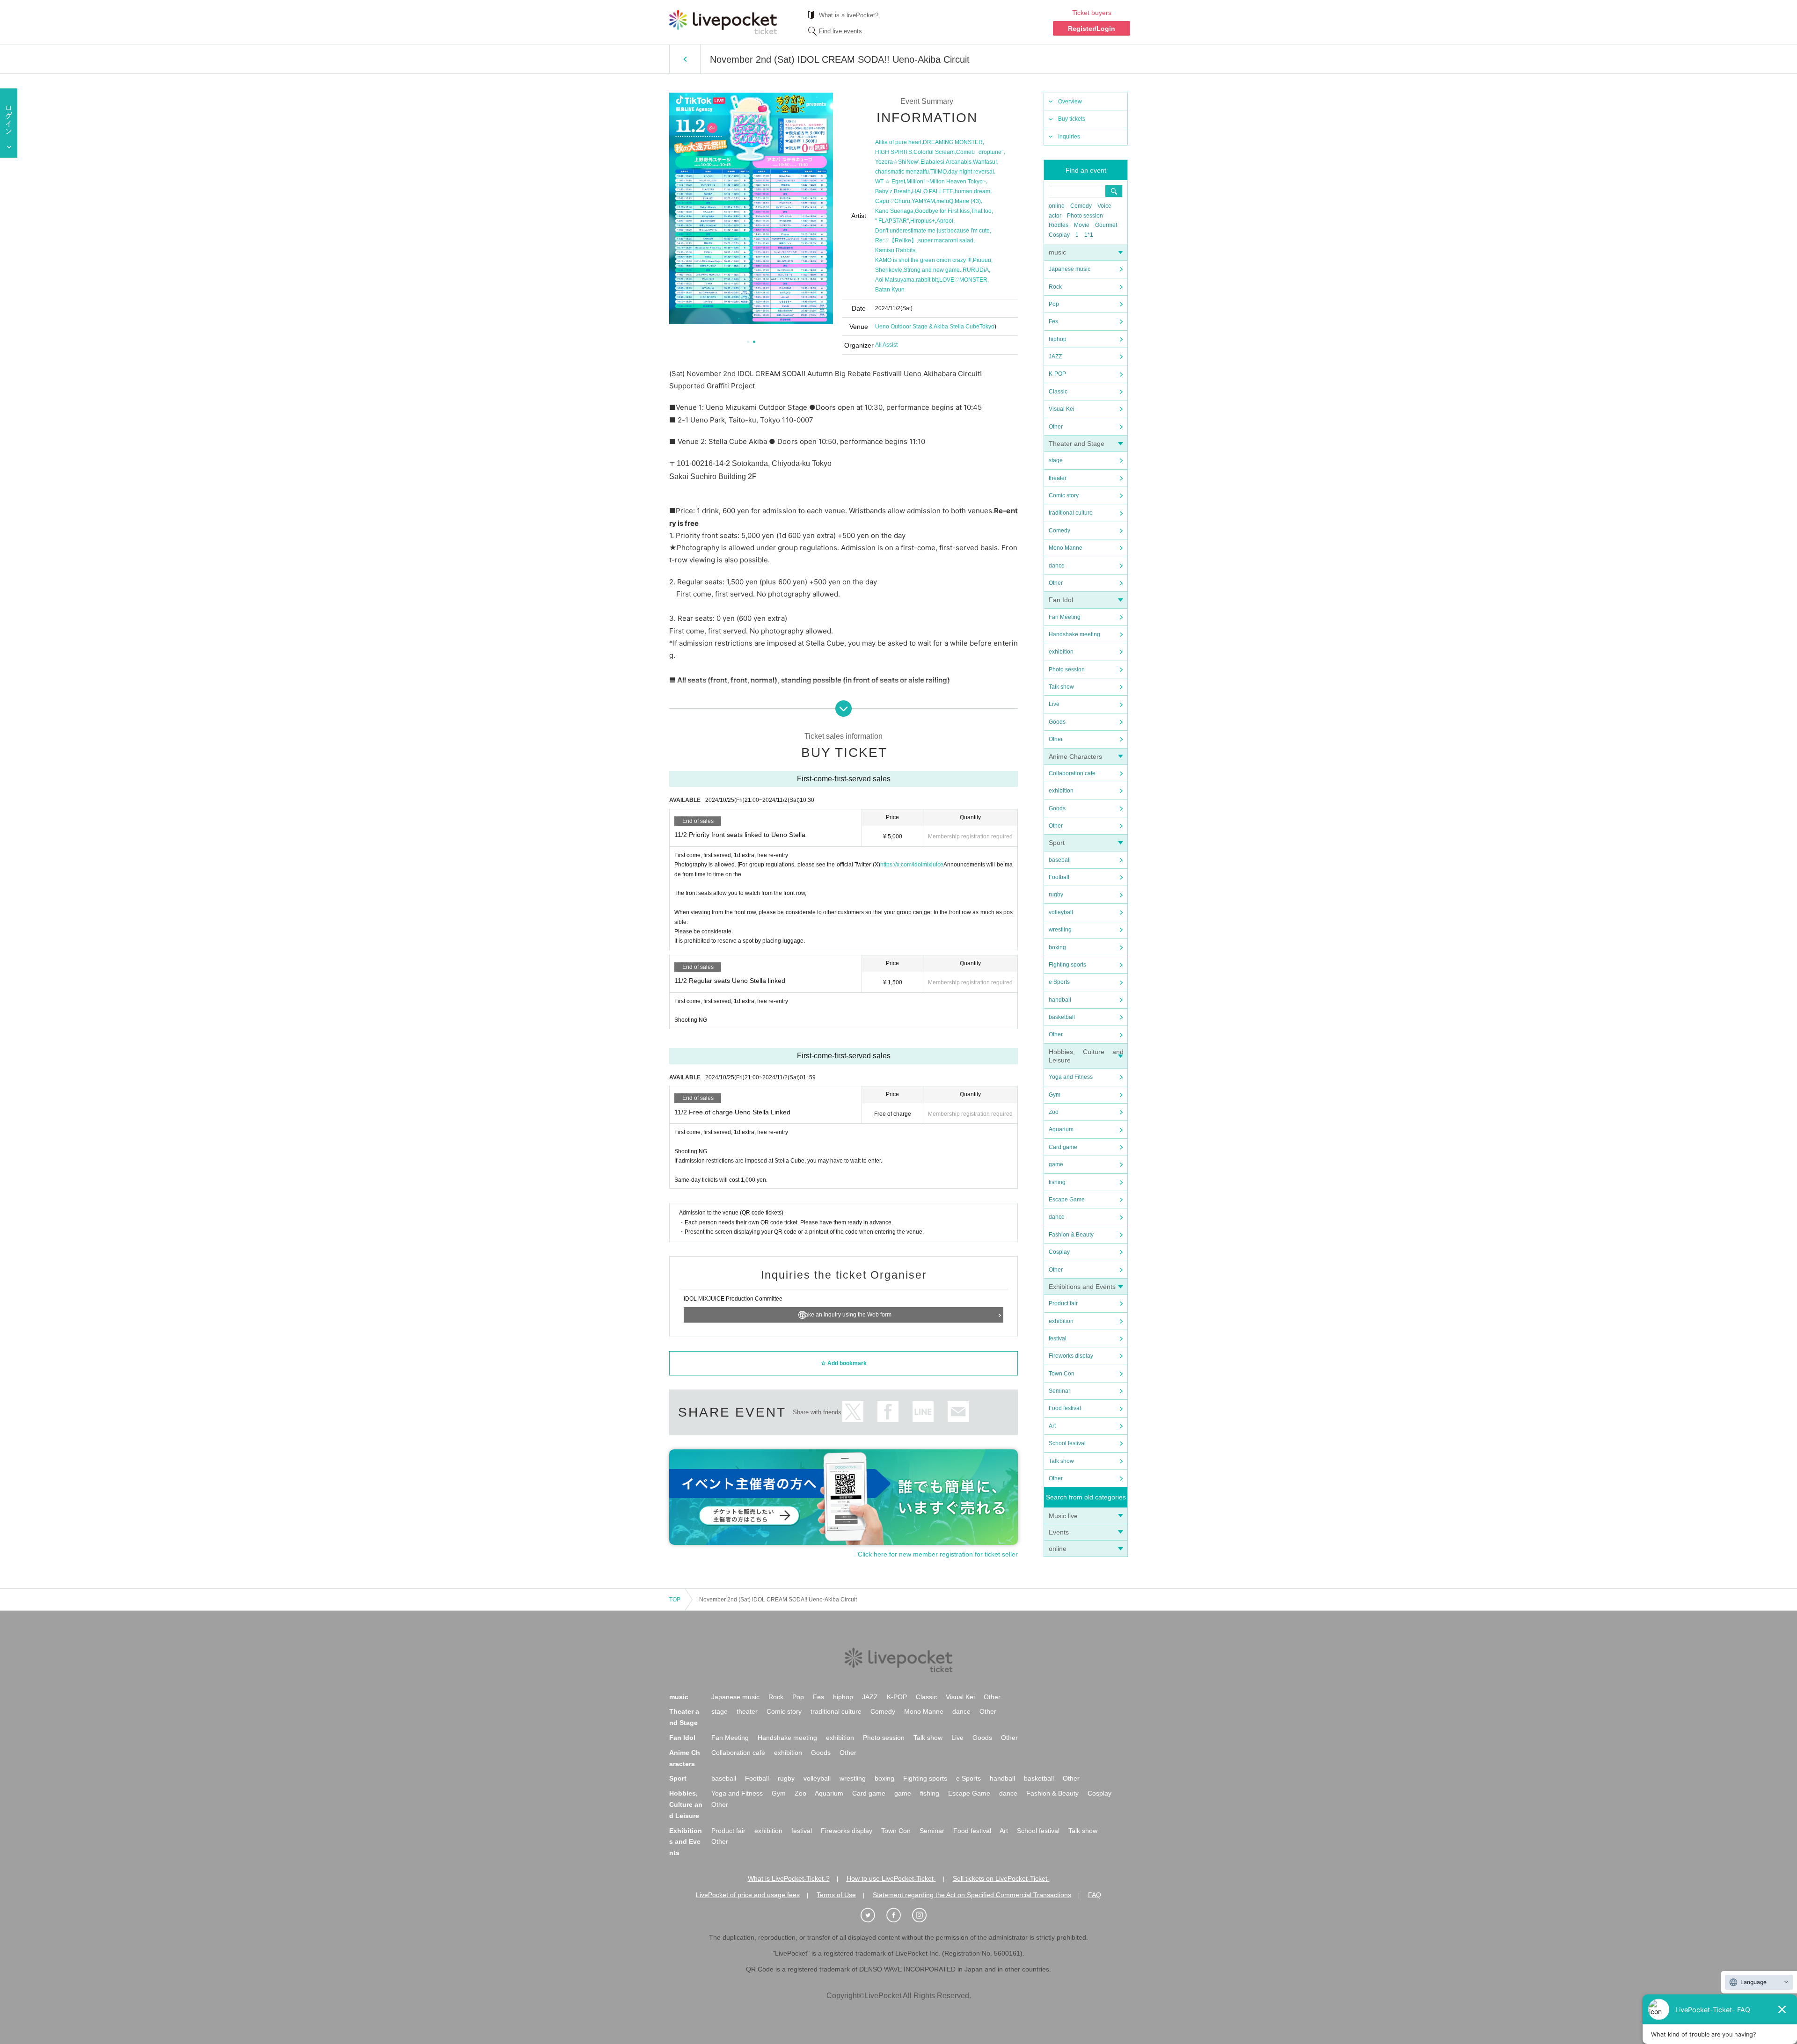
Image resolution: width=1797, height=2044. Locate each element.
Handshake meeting (1074, 634)
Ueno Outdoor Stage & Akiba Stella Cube (927, 327)
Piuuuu (982, 260)
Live (1054, 704)
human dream (972, 191)
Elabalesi (932, 162)
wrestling (1060, 930)
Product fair (1063, 1303)
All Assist (886, 345)
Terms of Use (836, 1895)
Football (1059, 877)
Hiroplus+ (923, 221)
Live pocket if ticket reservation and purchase (723, 22)
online (1057, 206)
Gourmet (1106, 225)
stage (1056, 460)
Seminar (1059, 1391)
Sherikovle (889, 270)
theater (1058, 478)
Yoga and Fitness (1071, 1077)
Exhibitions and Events (1082, 1287)
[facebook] (898, 1915)
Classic (1058, 392)
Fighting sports (1067, 965)
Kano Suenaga (894, 211)
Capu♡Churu (893, 201)
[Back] (685, 59)
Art (1052, 1426)
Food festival (1065, 1408)
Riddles (1059, 225)
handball (1060, 1000)
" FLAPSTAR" (892, 221)
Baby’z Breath (893, 191)
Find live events (840, 31)
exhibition (1061, 652)
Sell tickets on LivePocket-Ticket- (1001, 1878)
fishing (1057, 1182)
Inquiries (1069, 137)
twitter (853, 1412)
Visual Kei (1062, 409)
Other (1056, 427)
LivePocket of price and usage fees (748, 1895)
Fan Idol (1061, 600)
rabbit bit (927, 280)
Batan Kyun (890, 290)
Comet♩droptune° (980, 152)
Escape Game (1067, 1200)
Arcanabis (959, 162)
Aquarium (1061, 1129)
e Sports (1059, 982)
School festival (1067, 1443)
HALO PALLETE (933, 191)
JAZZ (1055, 356)
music (1057, 252)
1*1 (1089, 235)
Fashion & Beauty (1071, 1235)
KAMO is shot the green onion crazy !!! (923, 260)
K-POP (1057, 374)
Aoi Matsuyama (895, 280)
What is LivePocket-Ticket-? (789, 1878)
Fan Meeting (1065, 617)
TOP (675, 1600)
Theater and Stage (1077, 444)
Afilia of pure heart (898, 142)
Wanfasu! (985, 162)
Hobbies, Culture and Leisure (686, 1804)
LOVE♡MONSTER (963, 280)
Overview (1070, 102)
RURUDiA (976, 270)
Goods (1057, 722)
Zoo (1054, 1112)
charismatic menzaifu (902, 172)
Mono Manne (1066, 548)
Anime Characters (1075, 756)
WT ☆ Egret (890, 182)
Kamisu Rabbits (895, 250)
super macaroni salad (946, 240)
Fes (1053, 321)
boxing (1057, 947)
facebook (888, 1412)
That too (981, 211)
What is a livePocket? (849, 15)
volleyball (1061, 912)
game (1056, 1164)
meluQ (945, 201)
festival (1058, 1338)
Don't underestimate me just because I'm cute (932, 231)
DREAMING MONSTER (953, 142)
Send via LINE (923, 1412)
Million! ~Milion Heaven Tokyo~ (946, 182)
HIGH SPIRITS (894, 152)
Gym (1055, 1095)
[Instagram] (924, 1915)
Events (1059, 1532)
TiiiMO (939, 172)
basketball (1062, 1017)
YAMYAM (923, 201)
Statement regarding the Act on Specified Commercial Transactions (972, 1895)
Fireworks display (1071, 1356)
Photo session (1085, 216)
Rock (1055, 287)
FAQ (1095, 1895)
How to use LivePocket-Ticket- (891, 1878)
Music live (1063, 1516)
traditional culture (1071, 513)
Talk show (1061, 687)
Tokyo (987, 327)
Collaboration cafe (1072, 773)
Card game (1063, 1147)
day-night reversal (971, 172)
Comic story (1064, 495)
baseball (1060, 860)
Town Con (1062, 1374)
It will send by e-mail (958, 1412)
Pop (1054, 304)
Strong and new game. (932, 270)
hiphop (1058, 339)
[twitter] (873, 1915)
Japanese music (1070, 269)
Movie (1082, 225)
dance (1057, 566)
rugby (1056, 895)
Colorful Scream (934, 152)
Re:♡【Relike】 (896, 240)
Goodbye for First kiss (942, 211)
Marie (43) (968, 201)
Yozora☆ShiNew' (897, 162)
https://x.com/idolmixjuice (912, 865)
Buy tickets (1072, 119)
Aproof (945, 221)
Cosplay (1059, 235)
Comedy (1081, 206)
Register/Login (1092, 29)
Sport (1057, 843)
